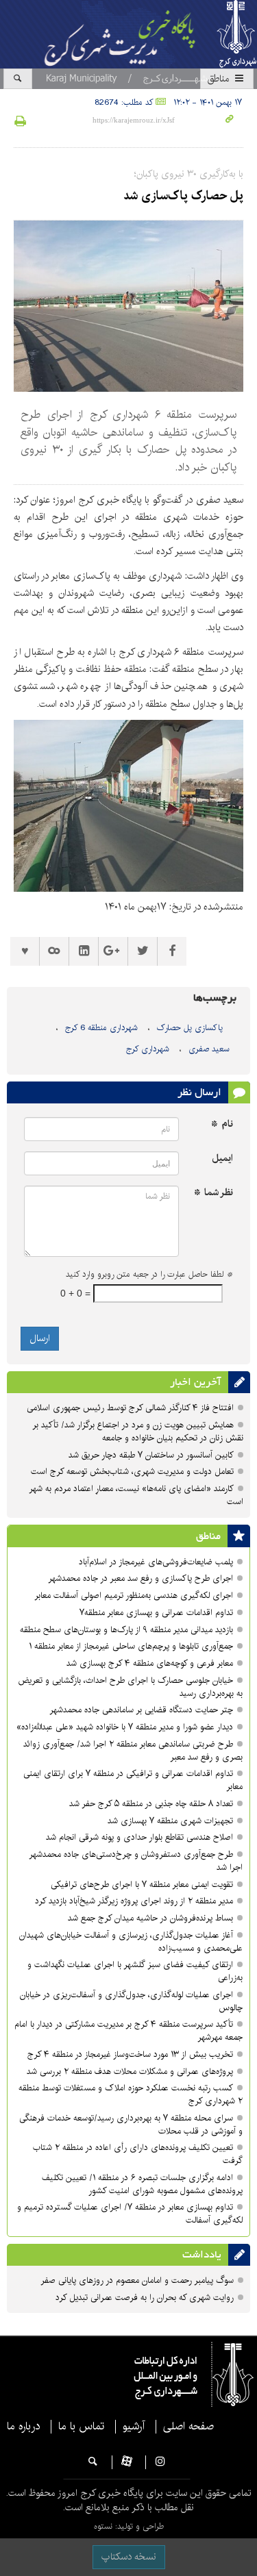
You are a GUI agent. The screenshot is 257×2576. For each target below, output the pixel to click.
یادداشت (202, 2255)
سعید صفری (209, 1049)
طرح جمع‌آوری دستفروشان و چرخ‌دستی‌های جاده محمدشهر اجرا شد (136, 1861)
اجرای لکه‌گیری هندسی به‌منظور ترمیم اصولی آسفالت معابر (134, 1596)
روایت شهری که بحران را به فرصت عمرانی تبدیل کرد (145, 2298)
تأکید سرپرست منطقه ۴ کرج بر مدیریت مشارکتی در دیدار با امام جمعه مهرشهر (128, 2031)
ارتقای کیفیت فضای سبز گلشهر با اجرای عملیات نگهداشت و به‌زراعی (135, 1971)
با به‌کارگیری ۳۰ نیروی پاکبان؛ (189, 174)
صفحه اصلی (188, 2427)
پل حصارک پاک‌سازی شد (183, 196)
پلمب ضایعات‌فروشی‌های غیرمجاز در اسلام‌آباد (156, 1562)
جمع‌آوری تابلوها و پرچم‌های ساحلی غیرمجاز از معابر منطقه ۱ (131, 1646)
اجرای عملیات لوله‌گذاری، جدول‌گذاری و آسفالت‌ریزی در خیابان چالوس (131, 2001)
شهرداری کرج (148, 1049)
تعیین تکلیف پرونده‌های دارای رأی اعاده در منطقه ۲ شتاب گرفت (138, 2154)
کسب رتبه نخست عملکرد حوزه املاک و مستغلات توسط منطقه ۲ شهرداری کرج (131, 2094)
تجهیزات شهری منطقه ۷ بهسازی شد (170, 1821)
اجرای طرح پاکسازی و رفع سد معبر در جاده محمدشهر (140, 1578)
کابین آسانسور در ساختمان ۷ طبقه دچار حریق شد (151, 1455)
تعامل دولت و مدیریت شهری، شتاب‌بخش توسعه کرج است (132, 1472)
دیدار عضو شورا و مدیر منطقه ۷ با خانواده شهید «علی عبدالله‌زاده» (125, 1727)
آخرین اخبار (196, 1382)
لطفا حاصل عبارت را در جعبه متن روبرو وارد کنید (149, 1275)
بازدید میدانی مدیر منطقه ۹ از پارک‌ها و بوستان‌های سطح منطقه (126, 1630)
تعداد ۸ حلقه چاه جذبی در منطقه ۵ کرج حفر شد (151, 1804)
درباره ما (23, 2427)
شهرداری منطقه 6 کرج (101, 1028)
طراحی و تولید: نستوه (129, 2526)
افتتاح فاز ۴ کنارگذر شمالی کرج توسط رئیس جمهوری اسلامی (130, 1408)
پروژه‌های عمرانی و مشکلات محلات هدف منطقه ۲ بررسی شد (130, 2072)
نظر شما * (213, 1193)
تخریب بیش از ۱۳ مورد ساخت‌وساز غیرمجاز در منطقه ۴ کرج (130, 2054)
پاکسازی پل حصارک (190, 1028)
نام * (222, 1124)
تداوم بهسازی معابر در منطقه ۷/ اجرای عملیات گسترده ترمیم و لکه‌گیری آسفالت (130, 2214)
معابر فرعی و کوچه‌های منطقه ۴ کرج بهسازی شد (150, 1663)
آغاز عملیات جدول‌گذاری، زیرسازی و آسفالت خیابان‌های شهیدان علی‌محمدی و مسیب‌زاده (131, 1942)
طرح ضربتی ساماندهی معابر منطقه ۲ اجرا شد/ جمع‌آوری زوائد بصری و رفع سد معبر (133, 1751)
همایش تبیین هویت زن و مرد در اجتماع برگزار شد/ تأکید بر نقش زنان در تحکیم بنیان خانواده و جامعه (138, 1431)
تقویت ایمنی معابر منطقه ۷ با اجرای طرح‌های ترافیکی (142, 1885)
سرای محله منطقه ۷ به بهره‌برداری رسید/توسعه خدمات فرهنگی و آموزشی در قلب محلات (131, 2125)
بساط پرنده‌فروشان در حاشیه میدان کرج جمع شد (150, 1918)
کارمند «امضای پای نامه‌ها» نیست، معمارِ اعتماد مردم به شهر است (136, 1495)
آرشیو (134, 2427)
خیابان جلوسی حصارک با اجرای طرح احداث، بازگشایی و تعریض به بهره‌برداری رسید (131, 1687)
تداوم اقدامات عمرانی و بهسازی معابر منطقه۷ (156, 1613)
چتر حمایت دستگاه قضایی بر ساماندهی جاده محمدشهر (141, 1710)
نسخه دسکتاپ (129, 2557)
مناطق (220, 79)
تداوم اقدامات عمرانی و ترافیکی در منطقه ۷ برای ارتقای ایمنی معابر (133, 1780)
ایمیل (222, 1159)
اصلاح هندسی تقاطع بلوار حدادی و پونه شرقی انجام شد (139, 1837)
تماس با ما (81, 2427)
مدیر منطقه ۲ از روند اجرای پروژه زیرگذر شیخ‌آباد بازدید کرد (134, 1901)
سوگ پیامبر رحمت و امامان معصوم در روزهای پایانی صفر (137, 2280)
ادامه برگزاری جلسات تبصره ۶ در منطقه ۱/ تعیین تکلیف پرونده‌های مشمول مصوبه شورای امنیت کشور (142, 2184)
